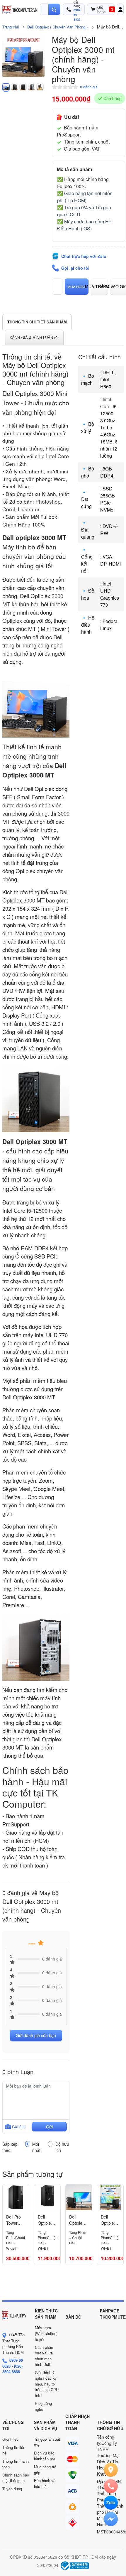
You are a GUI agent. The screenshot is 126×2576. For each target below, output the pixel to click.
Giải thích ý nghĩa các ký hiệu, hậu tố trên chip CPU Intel (47, 2384)
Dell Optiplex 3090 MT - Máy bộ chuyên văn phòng (46, 2220)
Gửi (49, 2127)
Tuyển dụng (12, 2489)
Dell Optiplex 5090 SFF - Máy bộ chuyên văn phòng (78, 2220)
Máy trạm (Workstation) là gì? (46, 2333)
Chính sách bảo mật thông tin (16, 2478)
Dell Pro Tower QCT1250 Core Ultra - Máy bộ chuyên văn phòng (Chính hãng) (16, 2220)
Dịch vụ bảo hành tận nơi (44, 2456)
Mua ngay (77, 287)
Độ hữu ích (62, 2147)
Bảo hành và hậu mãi (45, 2483)
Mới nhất (36, 2147)
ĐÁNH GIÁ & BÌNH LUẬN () (34, 337)
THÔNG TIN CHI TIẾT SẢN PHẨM (37, 322)
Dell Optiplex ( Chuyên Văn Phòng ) (57, 27)
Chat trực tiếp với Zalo (84, 256)
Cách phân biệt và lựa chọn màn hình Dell (44, 2356)
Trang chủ (11, 27)
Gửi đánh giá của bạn (36, 2035)
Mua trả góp (99, 286)
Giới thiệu (10, 2439)
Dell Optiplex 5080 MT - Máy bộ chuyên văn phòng (109, 2220)
